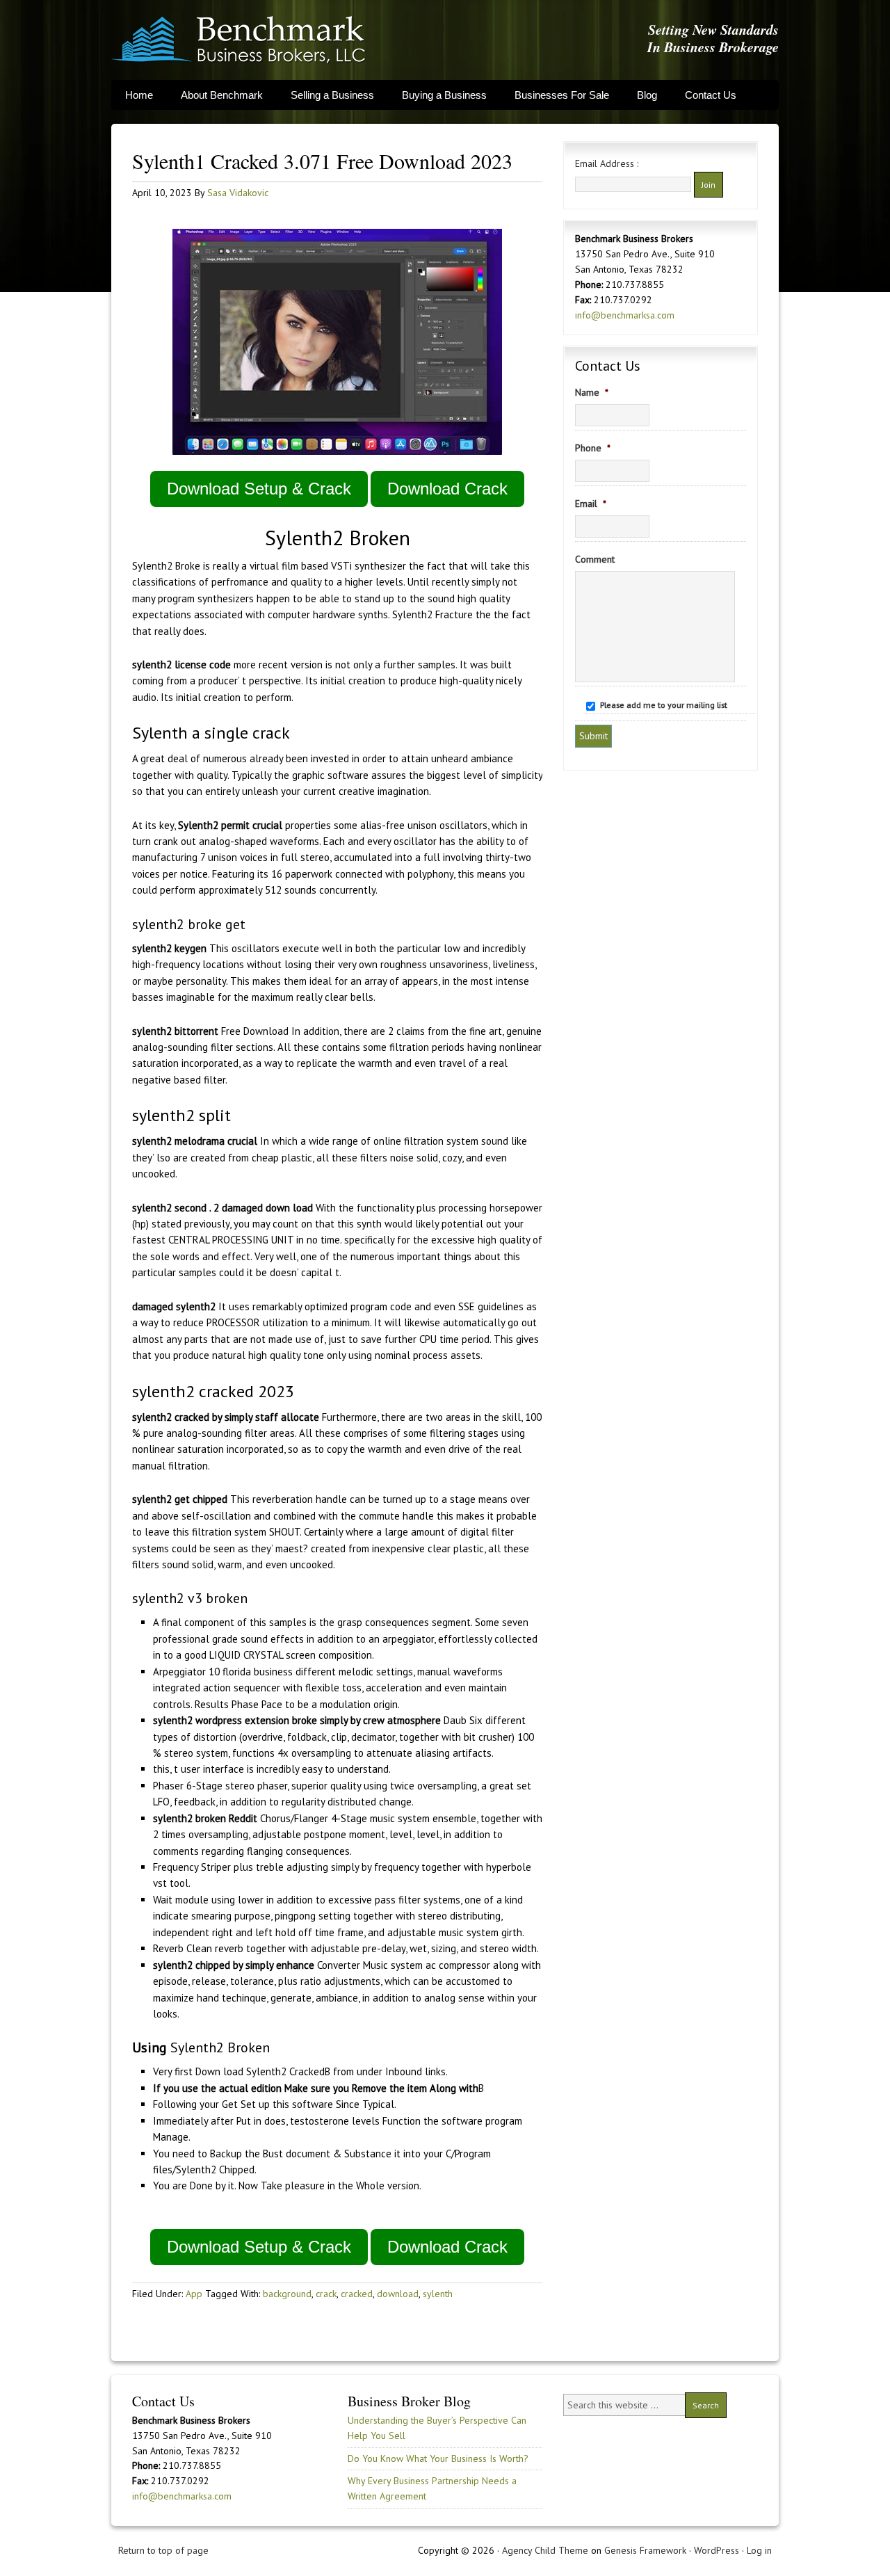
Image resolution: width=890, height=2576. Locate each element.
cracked (357, 2294)
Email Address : (607, 163)
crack (326, 2294)
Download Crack (447, 489)
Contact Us (711, 95)
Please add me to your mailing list (664, 705)
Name (592, 392)
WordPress (717, 2550)
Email (591, 504)
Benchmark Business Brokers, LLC (238, 40)
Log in (759, 2550)
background (287, 2294)
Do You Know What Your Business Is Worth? (438, 2458)
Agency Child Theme (545, 2550)
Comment (595, 559)
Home (139, 95)
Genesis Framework (645, 2550)
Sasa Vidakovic (238, 193)
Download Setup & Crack (259, 489)
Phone (593, 448)
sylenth (438, 2294)
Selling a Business (332, 95)
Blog (647, 95)
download (398, 2294)
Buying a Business (444, 95)
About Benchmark (222, 95)
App (194, 2294)
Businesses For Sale (562, 95)
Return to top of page (163, 2550)
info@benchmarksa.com (625, 315)
